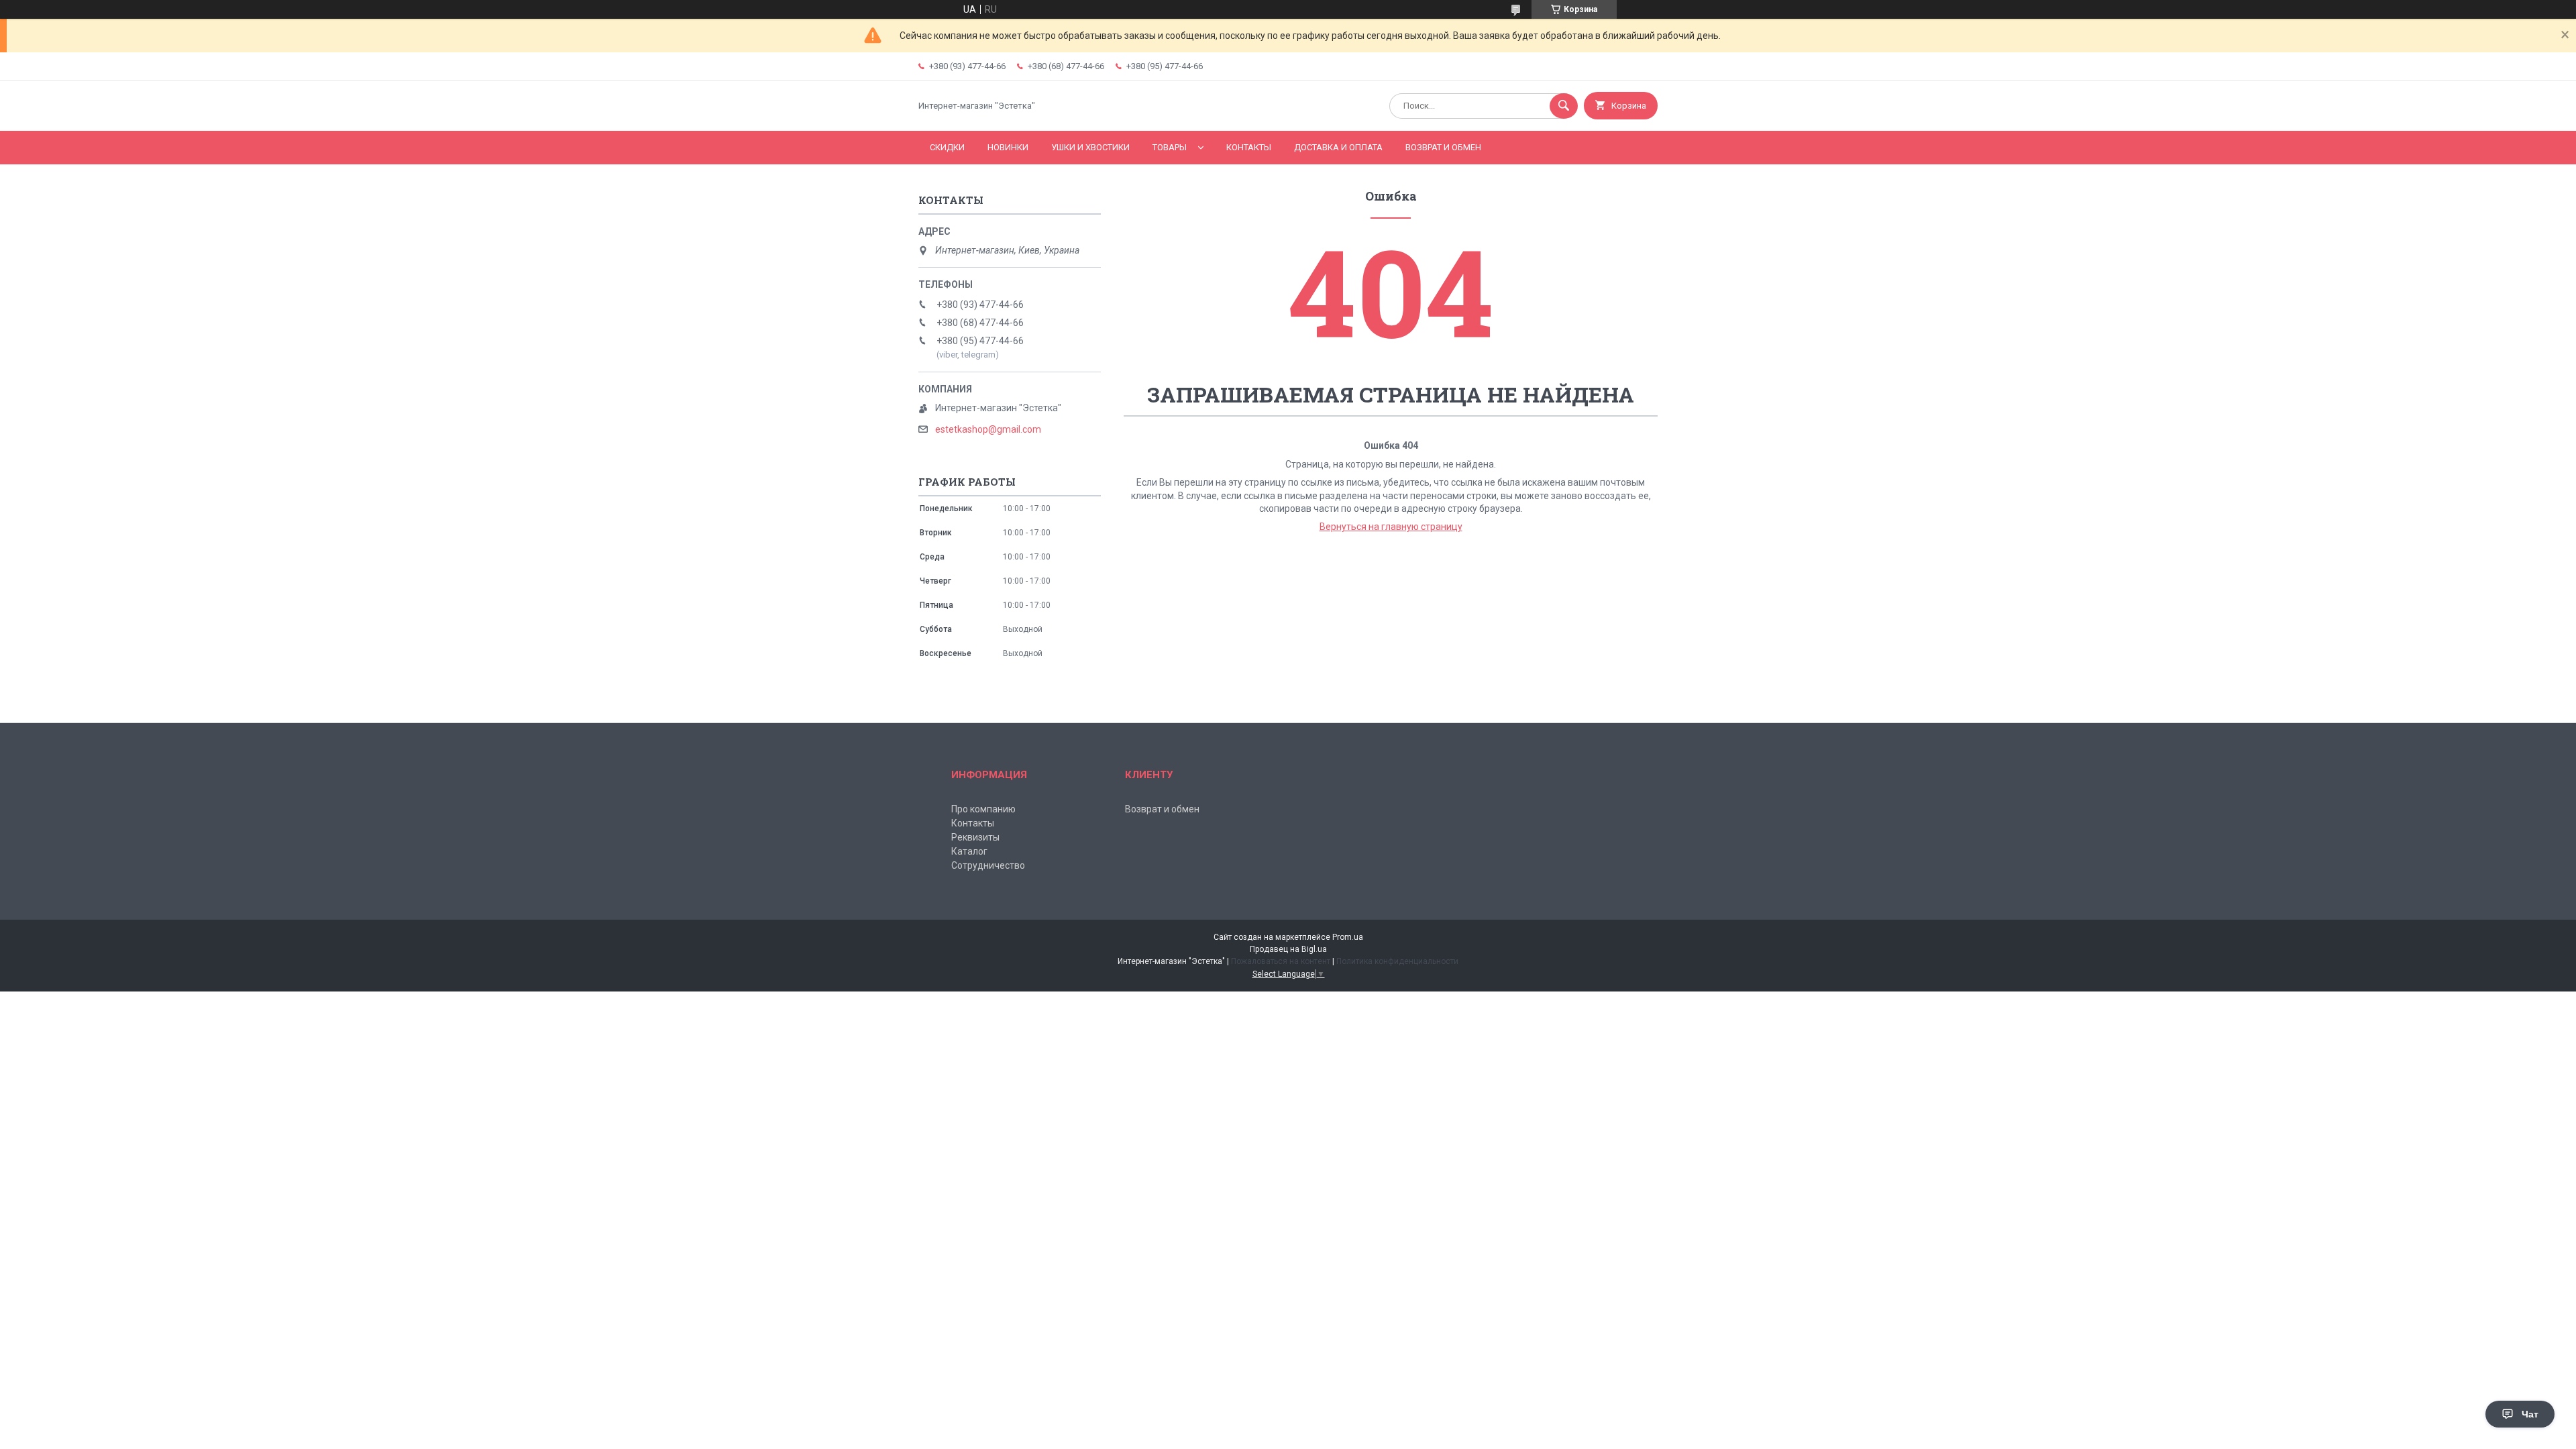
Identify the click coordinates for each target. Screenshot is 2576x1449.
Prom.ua (1348, 937)
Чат (2530, 1414)
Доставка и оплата (1338, 147)
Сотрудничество (988, 865)
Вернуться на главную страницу (1391, 527)
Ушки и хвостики (1090, 147)
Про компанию (983, 809)
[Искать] (1564, 106)
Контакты (1249, 147)
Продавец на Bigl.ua (1288, 949)
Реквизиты (975, 837)
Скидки (947, 147)
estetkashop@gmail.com (988, 429)
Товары (1170, 147)
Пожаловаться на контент (1281, 961)
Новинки (1008, 147)
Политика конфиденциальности (1397, 961)
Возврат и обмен (1443, 147)
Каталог (969, 851)
